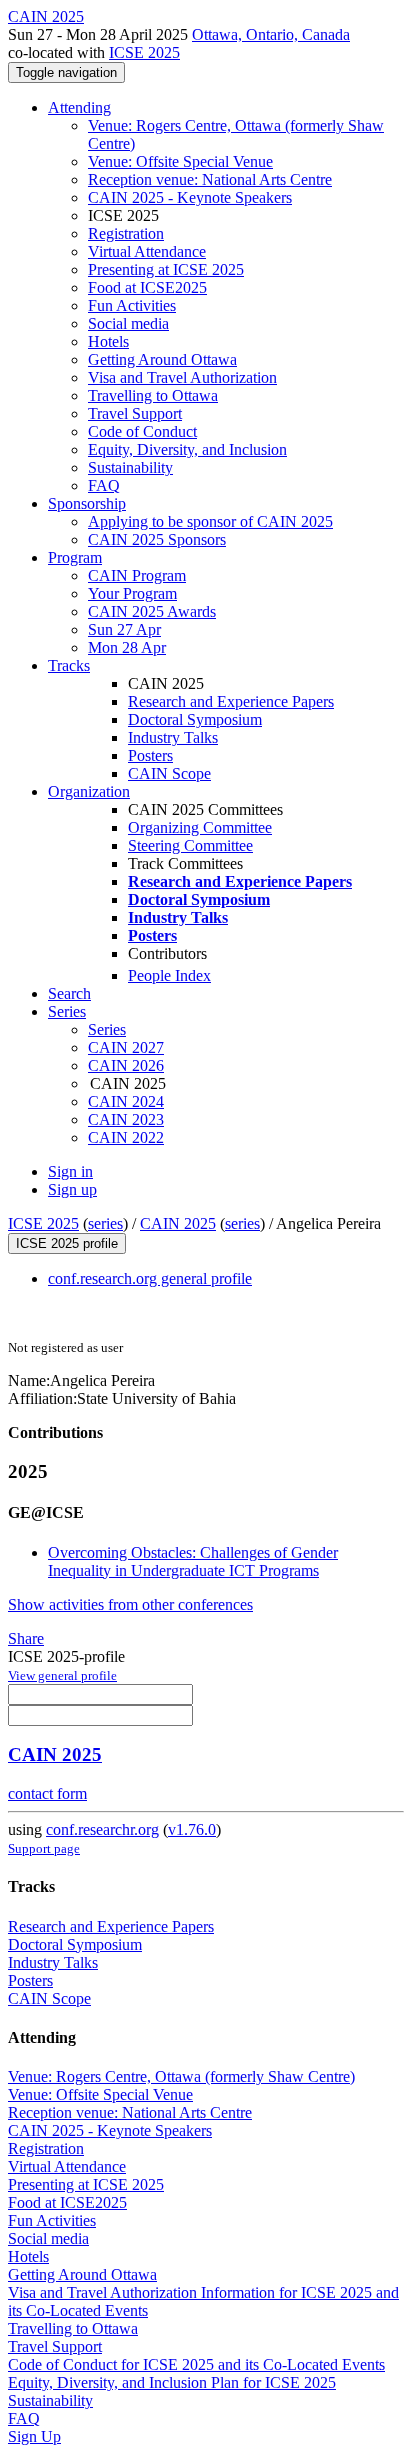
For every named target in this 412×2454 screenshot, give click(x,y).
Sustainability (130, 467)
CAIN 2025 (178, 1223)
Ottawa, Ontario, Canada (271, 34)
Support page (44, 1848)
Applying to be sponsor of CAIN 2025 (210, 521)
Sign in (70, 1171)
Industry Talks (173, 737)
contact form (47, 1793)
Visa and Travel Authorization (182, 377)
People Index (169, 975)
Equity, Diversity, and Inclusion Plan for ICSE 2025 (172, 2382)
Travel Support (135, 413)
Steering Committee (190, 845)
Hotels (108, 341)
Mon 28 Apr (127, 647)
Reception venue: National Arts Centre (210, 179)
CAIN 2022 (126, 1137)
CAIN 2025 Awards (152, 611)
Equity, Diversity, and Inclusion (187, 449)
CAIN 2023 (126, 1119)
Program (75, 557)
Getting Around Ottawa (162, 359)
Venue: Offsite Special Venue (180, 161)
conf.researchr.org (102, 1829)
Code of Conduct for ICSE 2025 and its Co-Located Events (196, 2364)
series (105, 1223)
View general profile (62, 1675)
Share (26, 1638)
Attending (79, 107)
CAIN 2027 (126, 1047)
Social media (128, 323)
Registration (126, 233)
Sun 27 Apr (124, 629)
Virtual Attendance (147, 251)
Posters (150, 755)
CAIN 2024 (126, 1101)
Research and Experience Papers (231, 701)
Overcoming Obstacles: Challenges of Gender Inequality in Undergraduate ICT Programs (193, 1561)
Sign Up (34, 2436)
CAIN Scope (169, 773)
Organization (89, 791)
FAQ (104, 485)
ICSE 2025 (144, 52)
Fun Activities (132, 305)
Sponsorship (87, 503)
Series (107, 1029)
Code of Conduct (142, 431)
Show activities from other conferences (130, 1604)
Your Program (132, 593)
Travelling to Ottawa (153, 395)
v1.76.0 (192, 1829)
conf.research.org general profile (150, 1278)
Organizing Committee (200, 827)
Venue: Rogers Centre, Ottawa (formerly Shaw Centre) (181, 2076)
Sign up (72, 1189)
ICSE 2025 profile (67, 1243)
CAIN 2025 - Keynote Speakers (190, 197)
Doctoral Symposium (195, 719)
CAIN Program (137, 575)
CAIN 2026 (126, 1065)
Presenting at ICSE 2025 (166, 269)
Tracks (69, 665)
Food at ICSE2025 (147, 287)
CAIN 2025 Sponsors (157, 539)
